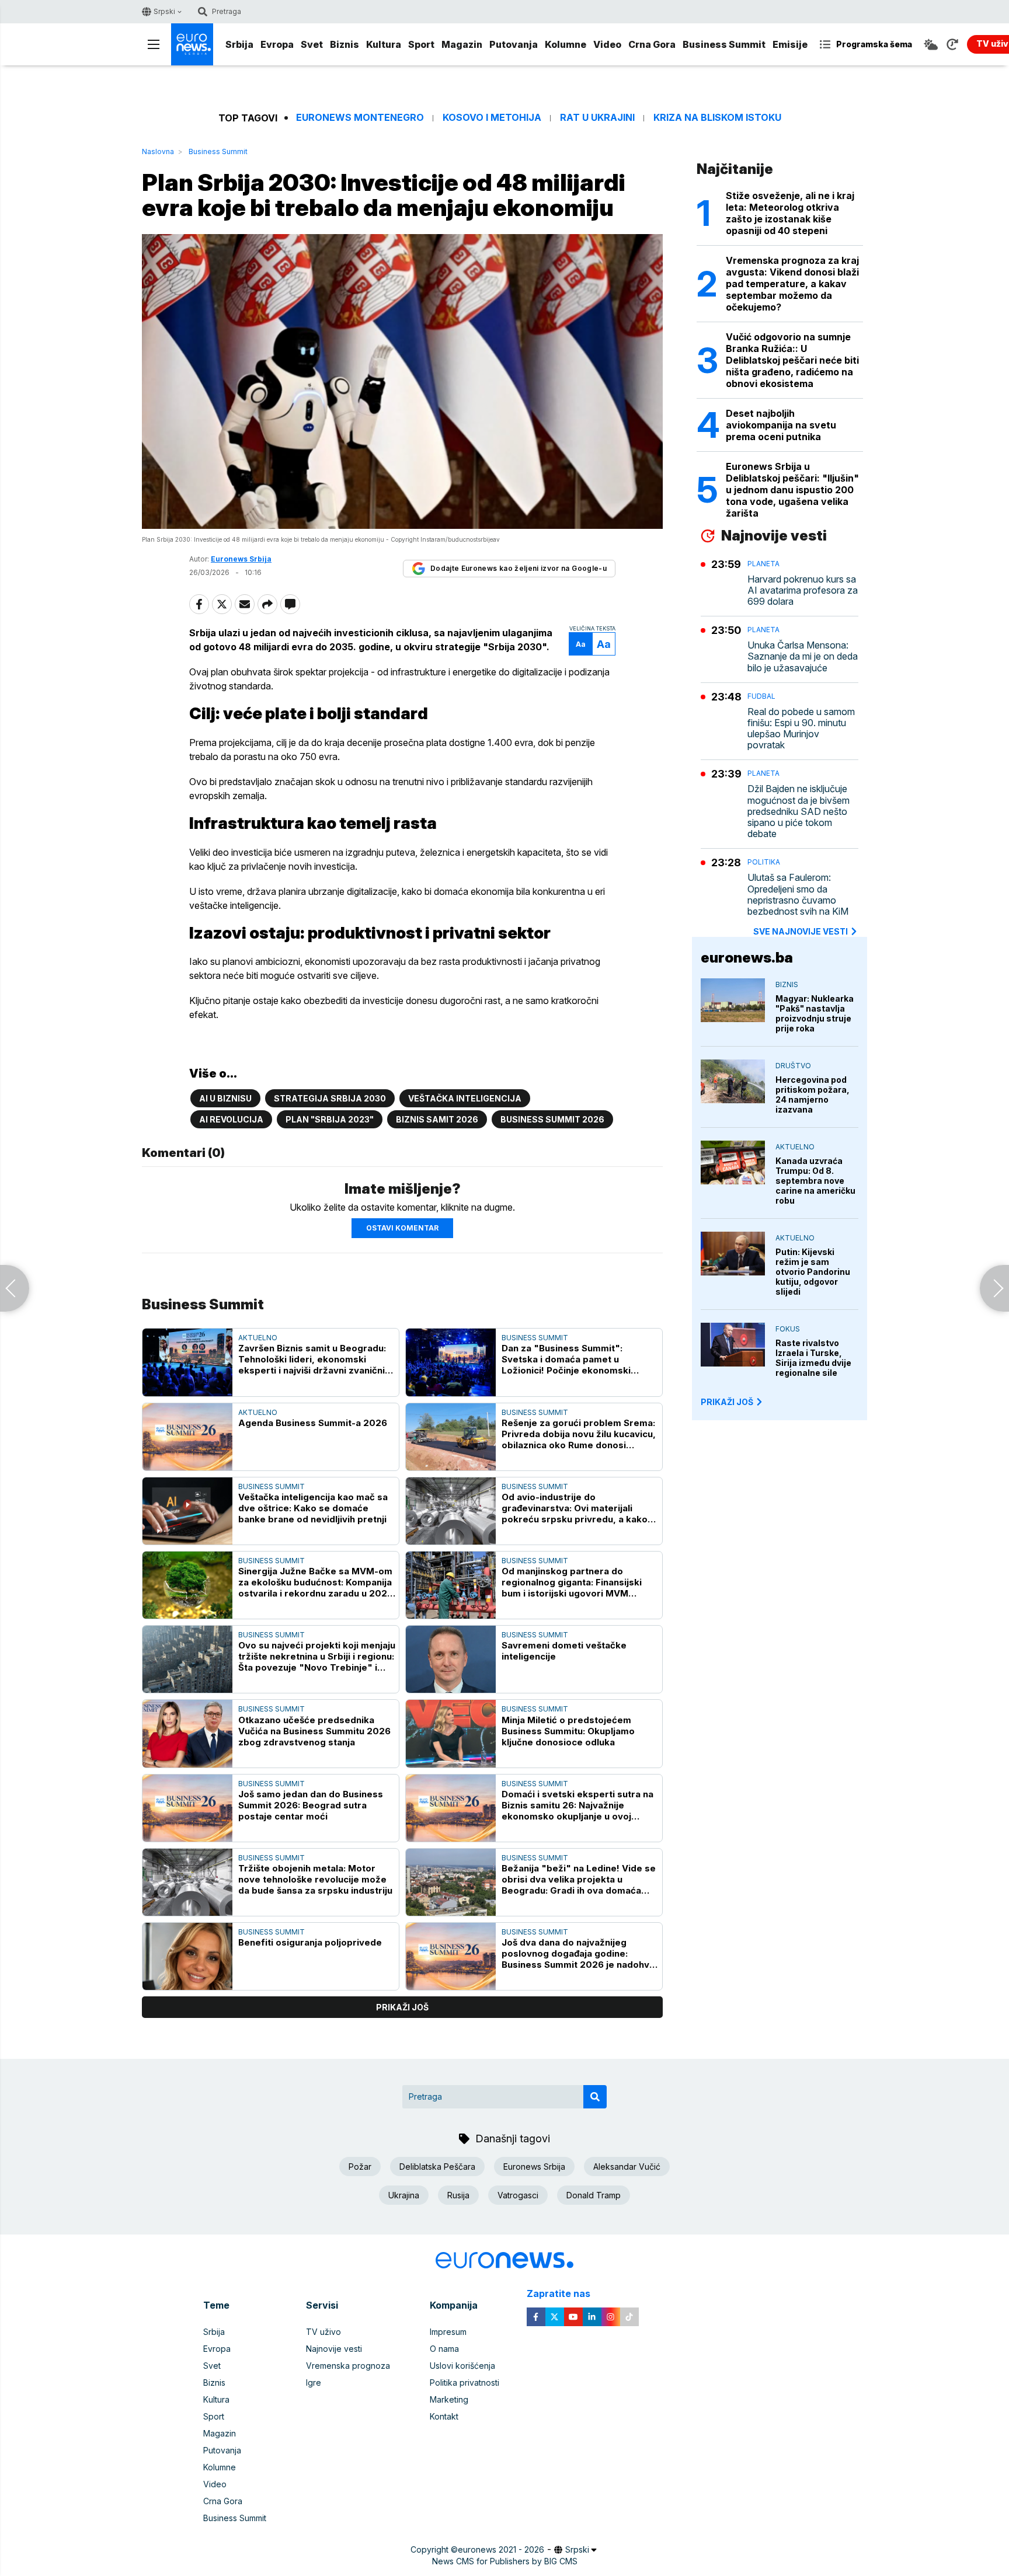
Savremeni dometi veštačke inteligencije (564, 1651)
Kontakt (444, 2416)
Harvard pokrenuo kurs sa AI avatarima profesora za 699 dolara (803, 590)
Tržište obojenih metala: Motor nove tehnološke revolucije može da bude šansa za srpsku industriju (315, 1879)
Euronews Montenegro (360, 118)
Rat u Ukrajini (597, 118)
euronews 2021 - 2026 (501, 2549)
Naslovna (158, 151)
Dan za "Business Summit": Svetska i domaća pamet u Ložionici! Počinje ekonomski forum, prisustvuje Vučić (566, 1359)
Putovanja (514, 44)
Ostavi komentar (402, 1228)
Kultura (384, 44)
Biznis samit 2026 (437, 1119)
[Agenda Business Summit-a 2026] (187, 1437)
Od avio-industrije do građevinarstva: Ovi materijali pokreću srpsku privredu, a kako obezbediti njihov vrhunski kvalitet (578, 1508)
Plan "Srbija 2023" (330, 1119)
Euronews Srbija (534, 2167)
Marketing (449, 2399)
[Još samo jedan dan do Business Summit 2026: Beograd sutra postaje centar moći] (187, 1808)
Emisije (790, 44)
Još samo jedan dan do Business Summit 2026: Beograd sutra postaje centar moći (311, 1805)
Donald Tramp (594, 2195)
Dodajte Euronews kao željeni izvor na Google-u (519, 568)
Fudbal (761, 696)
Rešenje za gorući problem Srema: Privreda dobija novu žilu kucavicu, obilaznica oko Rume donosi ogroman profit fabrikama (579, 1434)
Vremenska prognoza (348, 2366)
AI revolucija (231, 1119)
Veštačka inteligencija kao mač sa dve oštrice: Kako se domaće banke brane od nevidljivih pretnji (313, 1508)
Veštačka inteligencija (465, 1098)
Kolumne (566, 44)
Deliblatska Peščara (437, 2167)
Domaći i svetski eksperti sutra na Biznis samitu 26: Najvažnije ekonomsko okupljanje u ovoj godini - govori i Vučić (577, 1805)
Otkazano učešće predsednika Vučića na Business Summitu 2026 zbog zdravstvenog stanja (314, 1731)
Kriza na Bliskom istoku (717, 118)
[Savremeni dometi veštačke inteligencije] (451, 1659)
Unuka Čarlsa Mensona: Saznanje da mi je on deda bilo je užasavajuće (803, 656)
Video (607, 44)
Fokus (788, 1329)
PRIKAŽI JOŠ (727, 1402)
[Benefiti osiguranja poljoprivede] (187, 1956)
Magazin (462, 44)
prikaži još (402, 2007)
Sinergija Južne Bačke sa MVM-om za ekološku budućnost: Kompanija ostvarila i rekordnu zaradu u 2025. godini (317, 1582)
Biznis (345, 44)
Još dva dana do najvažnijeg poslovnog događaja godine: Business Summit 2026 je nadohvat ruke (580, 1953)
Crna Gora (652, 44)
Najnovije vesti (334, 2349)
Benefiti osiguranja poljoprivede (310, 1942)
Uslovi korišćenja (462, 2366)
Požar (360, 2167)
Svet (312, 44)
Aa (581, 644)
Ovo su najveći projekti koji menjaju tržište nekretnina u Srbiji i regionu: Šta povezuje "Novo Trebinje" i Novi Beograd (317, 1656)
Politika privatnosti (465, 2382)
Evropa (277, 44)
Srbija (239, 44)
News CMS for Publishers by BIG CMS (505, 2561)
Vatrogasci (518, 2195)
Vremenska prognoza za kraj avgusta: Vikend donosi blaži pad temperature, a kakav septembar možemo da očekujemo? (792, 284)
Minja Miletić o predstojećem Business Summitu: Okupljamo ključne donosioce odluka (568, 1731)
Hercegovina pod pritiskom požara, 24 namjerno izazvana (813, 1094)
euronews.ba (747, 958)
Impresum (448, 2332)
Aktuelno (258, 1338)
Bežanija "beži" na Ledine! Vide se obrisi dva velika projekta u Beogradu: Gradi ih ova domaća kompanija (579, 1879)
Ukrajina (404, 2195)
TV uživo (323, 2332)
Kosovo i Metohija (492, 118)
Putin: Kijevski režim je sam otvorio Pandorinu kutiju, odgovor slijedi (813, 1272)
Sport (421, 44)
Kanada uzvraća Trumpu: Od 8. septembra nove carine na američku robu (815, 1181)
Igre (314, 2382)
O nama (444, 2349)
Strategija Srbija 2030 (330, 1098)
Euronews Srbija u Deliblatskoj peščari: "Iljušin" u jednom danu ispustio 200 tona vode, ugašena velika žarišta (792, 490)
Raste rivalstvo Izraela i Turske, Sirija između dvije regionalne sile (813, 1358)
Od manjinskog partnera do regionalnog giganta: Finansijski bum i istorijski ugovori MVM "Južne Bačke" (572, 1582)
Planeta (763, 564)
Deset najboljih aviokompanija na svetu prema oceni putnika (781, 425)
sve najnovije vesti (801, 931)
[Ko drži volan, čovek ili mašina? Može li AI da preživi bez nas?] (994, 1288)
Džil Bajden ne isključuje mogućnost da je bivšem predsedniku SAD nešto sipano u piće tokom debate (798, 811)
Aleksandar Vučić (627, 2167)
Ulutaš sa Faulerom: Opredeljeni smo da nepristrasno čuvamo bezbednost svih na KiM (798, 895)
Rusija (458, 2195)
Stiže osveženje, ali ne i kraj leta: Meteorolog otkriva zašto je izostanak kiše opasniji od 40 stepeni (790, 213)
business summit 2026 (552, 1119)
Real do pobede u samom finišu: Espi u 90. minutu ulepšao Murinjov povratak (801, 729)
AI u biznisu (225, 1098)
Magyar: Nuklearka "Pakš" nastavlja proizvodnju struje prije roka (815, 1013)
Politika (764, 862)
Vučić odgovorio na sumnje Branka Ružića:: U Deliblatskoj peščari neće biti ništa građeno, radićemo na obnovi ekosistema (792, 360)
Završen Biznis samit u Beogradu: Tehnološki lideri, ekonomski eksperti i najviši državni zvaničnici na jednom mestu (315, 1359)
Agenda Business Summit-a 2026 (313, 1423)
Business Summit (724, 44)
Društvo (793, 1066)
